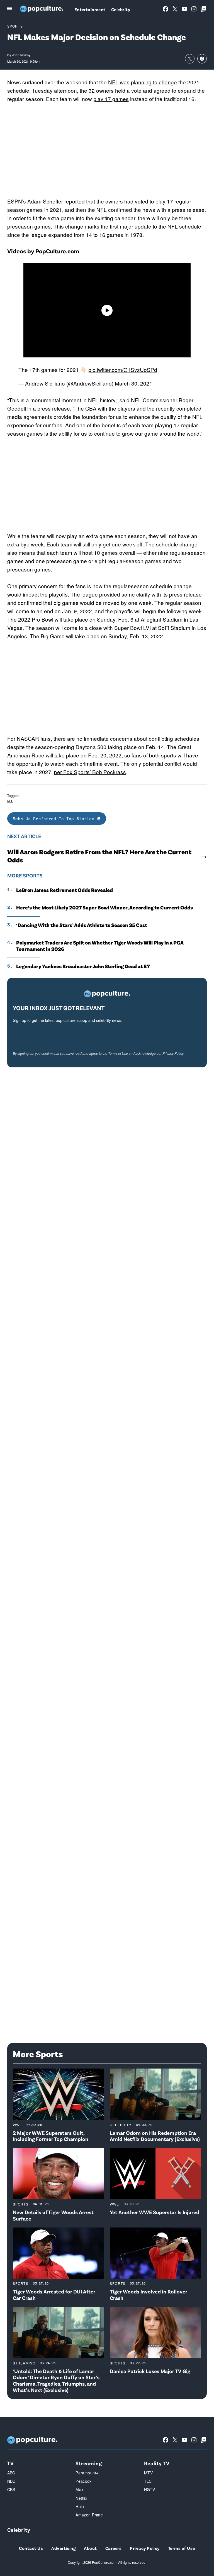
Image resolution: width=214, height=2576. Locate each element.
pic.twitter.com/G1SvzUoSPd (123, 370)
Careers (113, 2548)
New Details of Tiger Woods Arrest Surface (53, 2215)
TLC (148, 2481)
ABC (11, 2473)
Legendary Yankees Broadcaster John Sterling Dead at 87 (83, 966)
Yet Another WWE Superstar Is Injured (155, 2212)
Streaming (24, 2363)
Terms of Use (118, 1053)
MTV (148, 2473)
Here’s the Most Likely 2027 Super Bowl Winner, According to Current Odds (104, 907)
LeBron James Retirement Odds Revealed (65, 890)
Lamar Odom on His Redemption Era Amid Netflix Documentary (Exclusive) (155, 2136)
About (90, 2548)
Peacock (83, 2481)
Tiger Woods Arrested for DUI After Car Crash (54, 2295)
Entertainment (90, 9)
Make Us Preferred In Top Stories (55, 819)
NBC (11, 2481)
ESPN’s (17, 201)
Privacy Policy (173, 1053)
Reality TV (157, 2463)
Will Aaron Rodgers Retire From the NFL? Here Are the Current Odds (99, 856)
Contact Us (31, 2548)
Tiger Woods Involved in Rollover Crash (149, 2295)
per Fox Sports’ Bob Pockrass (90, 772)
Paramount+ (87, 2473)
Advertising (63, 2548)
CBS (11, 2489)
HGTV (150, 2489)
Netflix (81, 2498)
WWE (18, 2125)
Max (79, 2489)
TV (11, 2463)
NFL (113, 82)
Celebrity (121, 9)
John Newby (21, 55)
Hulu (80, 2506)
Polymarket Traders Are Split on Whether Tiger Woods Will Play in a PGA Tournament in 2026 (100, 946)
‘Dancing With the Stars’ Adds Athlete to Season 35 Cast (82, 925)
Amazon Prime (89, 2515)
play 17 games (111, 99)
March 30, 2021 (134, 383)
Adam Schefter (45, 201)
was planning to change (148, 82)
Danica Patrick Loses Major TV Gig (150, 2371)
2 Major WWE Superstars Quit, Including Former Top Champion (51, 2136)
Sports (15, 26)
